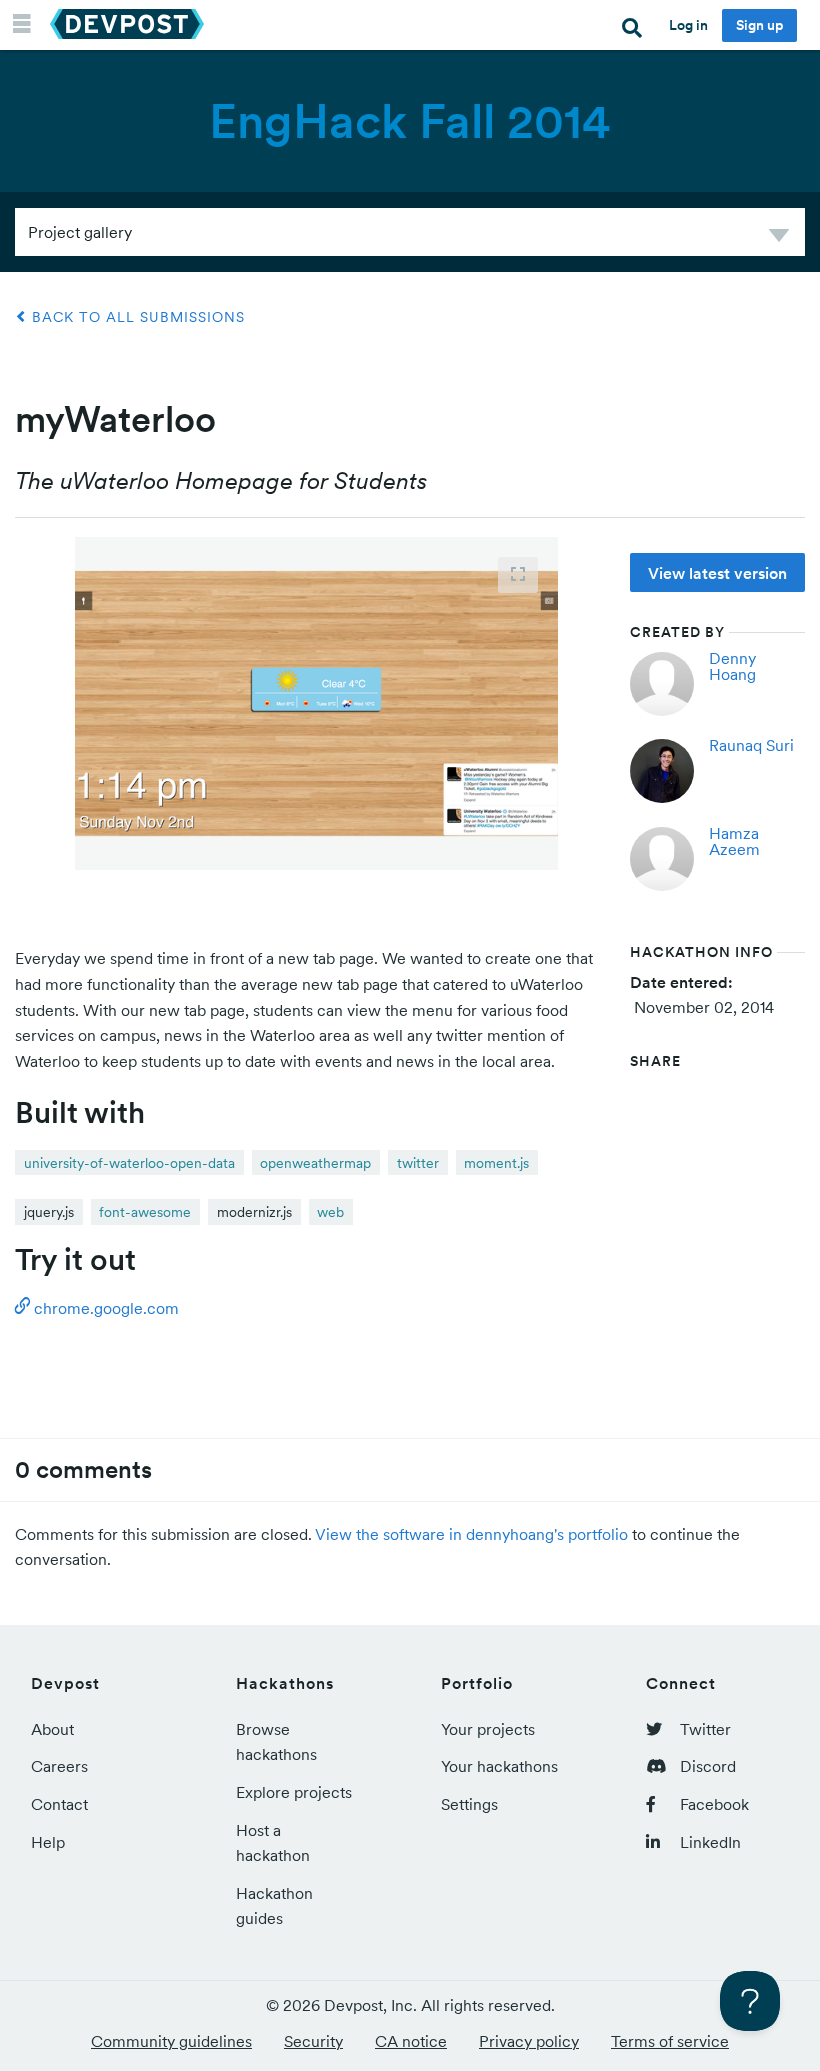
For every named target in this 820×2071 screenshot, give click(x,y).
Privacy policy (529, 2041)
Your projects (488, 1729)
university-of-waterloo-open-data (129, 1163)
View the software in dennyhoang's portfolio (471, 1534)
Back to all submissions (136, 317)
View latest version (717, 573)
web (330, 1212)
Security (313, 2041)
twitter (418, 1163)
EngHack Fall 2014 (410, 121)
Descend (779, 238)
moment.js (496, 1163)
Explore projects (294, 1792)
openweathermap (315, 1163)
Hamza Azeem (734, 841)
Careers (59, 1766)
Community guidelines (171, 2041)
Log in (688, 25)
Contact (59, 1804)
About (52, 1729)
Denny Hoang (732, 666)
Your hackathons (499, 1766)
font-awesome (145, 1212)
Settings (469, 1804)
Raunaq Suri (751, 745)
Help (48, 1842)
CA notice (411, 2041)
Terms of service (670, 2041)
